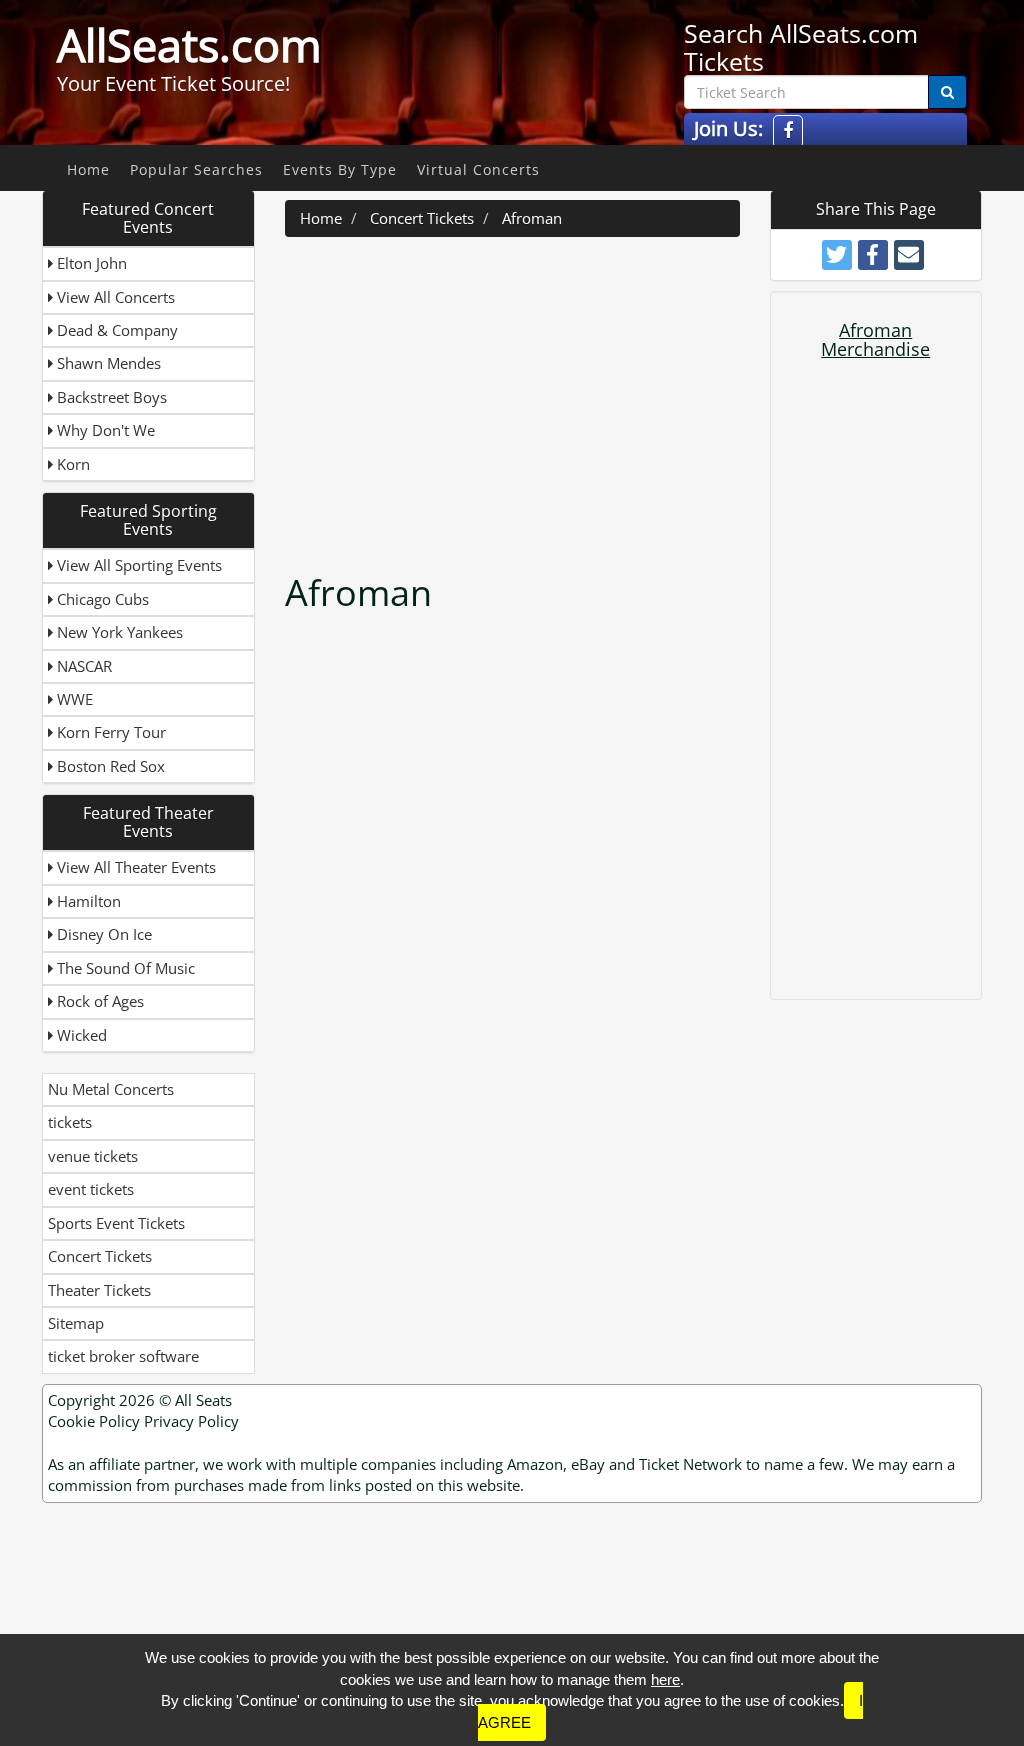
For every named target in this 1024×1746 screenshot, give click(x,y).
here (665, 1679)
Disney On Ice (102, 934)
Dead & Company (115, 330)
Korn (71, 464)
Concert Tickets (100, 1256)
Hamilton (87, 901)
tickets (70, 1122)
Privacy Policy (191, 1421)
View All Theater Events (134, 867)
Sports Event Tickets (116, 1223)
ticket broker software (123, 1356)
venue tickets (93, 1156)
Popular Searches (196, 169)
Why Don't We (104, 430)
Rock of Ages (98, 1001)
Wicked (80, 1035)
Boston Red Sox (109, 766)
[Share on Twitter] (837, 255)
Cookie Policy (94, 1421)
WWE (73, 699)
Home (88, 169)
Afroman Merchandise (875, 340)
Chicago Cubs (101, 599)
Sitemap (76, 1323)
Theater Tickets (99, 1290)
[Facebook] (788, 131)
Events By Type (340, 169)
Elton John (90, 263)
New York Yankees (118, 632)
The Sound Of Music (124, 968)
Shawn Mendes (107, 363)
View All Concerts (114, 297)
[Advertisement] (565, 397)
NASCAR (82, 666)
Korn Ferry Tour (109, 732)
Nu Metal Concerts (111, 1089)
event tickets (91, 1189)
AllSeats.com (189, 45)
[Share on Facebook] (873, 255)
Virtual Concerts (478, 169)
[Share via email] (909, 255)
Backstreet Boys (110, 397)
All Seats (203, 1400)
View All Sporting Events (137, 565)
